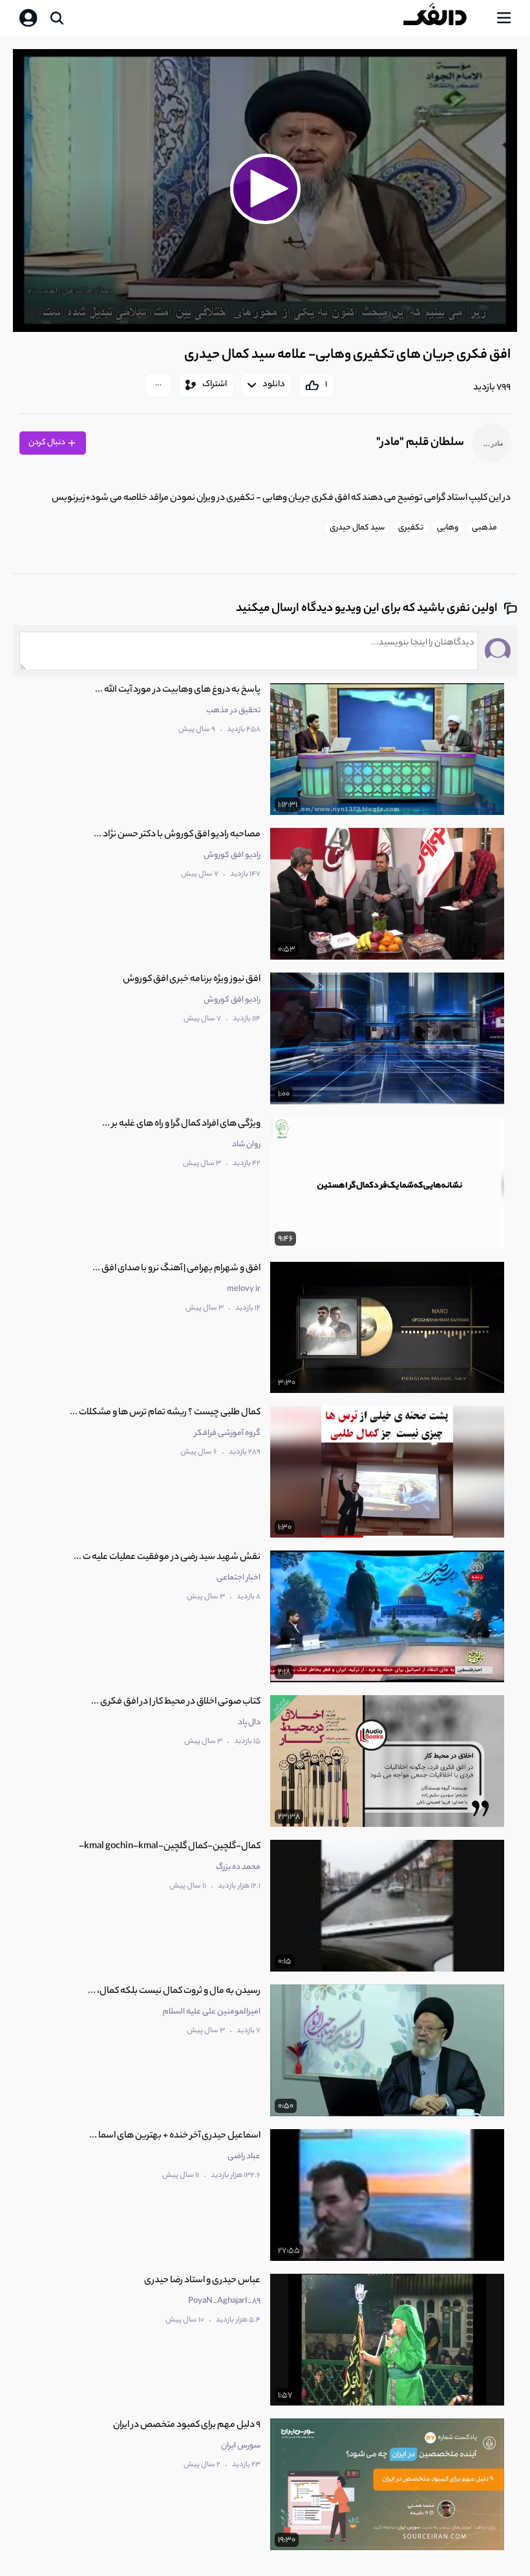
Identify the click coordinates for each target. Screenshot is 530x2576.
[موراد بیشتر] (158, 385)
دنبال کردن (48, 443)
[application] (265, 191)
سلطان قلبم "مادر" (420, 443)
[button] (265, 189)
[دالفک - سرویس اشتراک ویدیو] (445, 18)
